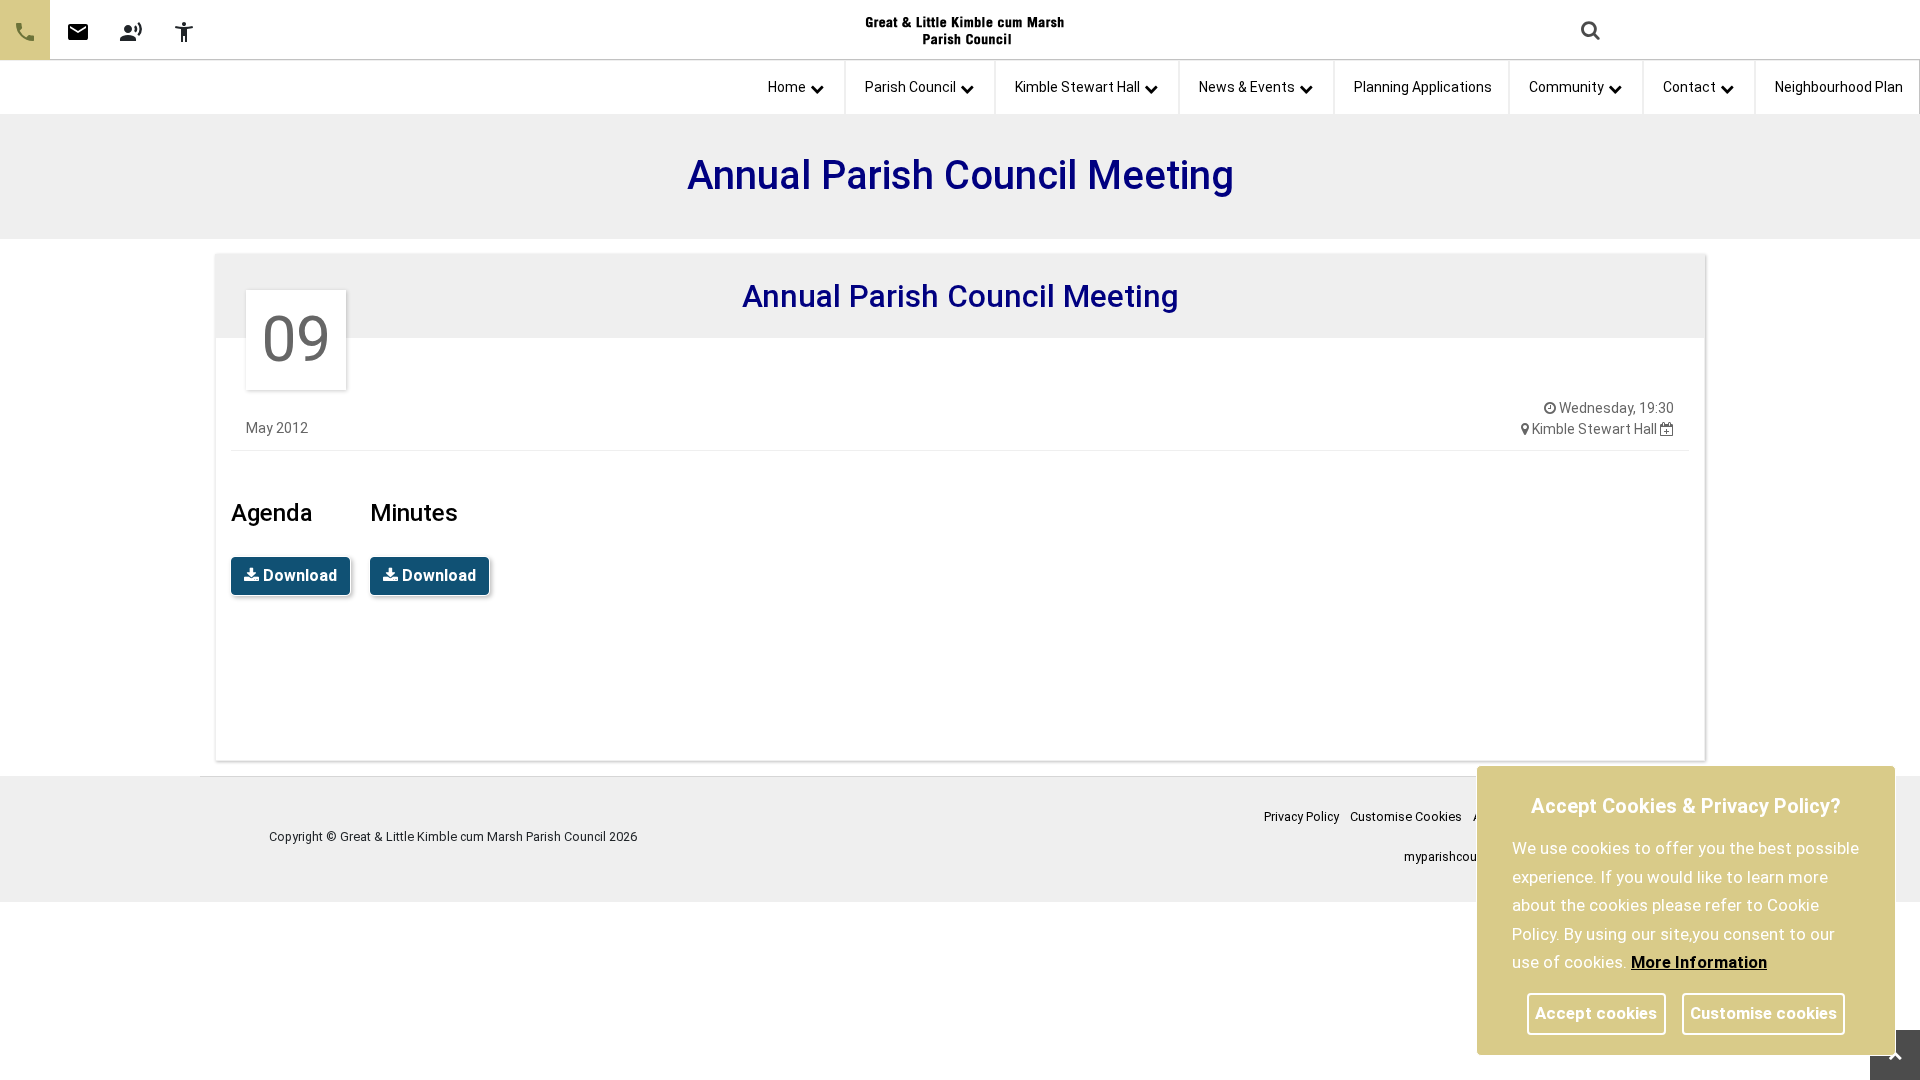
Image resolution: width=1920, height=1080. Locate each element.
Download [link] (298, 575)
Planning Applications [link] (1423, 87)
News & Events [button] (1247, 87)
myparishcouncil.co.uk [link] (1466, 856)
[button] (1592, 32)
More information (1699, 962)
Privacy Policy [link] (1301, 816)
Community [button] (1566, 87)
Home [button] (787, 87)
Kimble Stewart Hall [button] (1077, 87)
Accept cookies (1596, 1013)
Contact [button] (1689, 87)
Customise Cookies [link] (1406, 816)
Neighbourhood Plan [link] (1839, 87)
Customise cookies (1763, 1013)
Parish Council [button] (910, 87)
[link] (78, 39)
